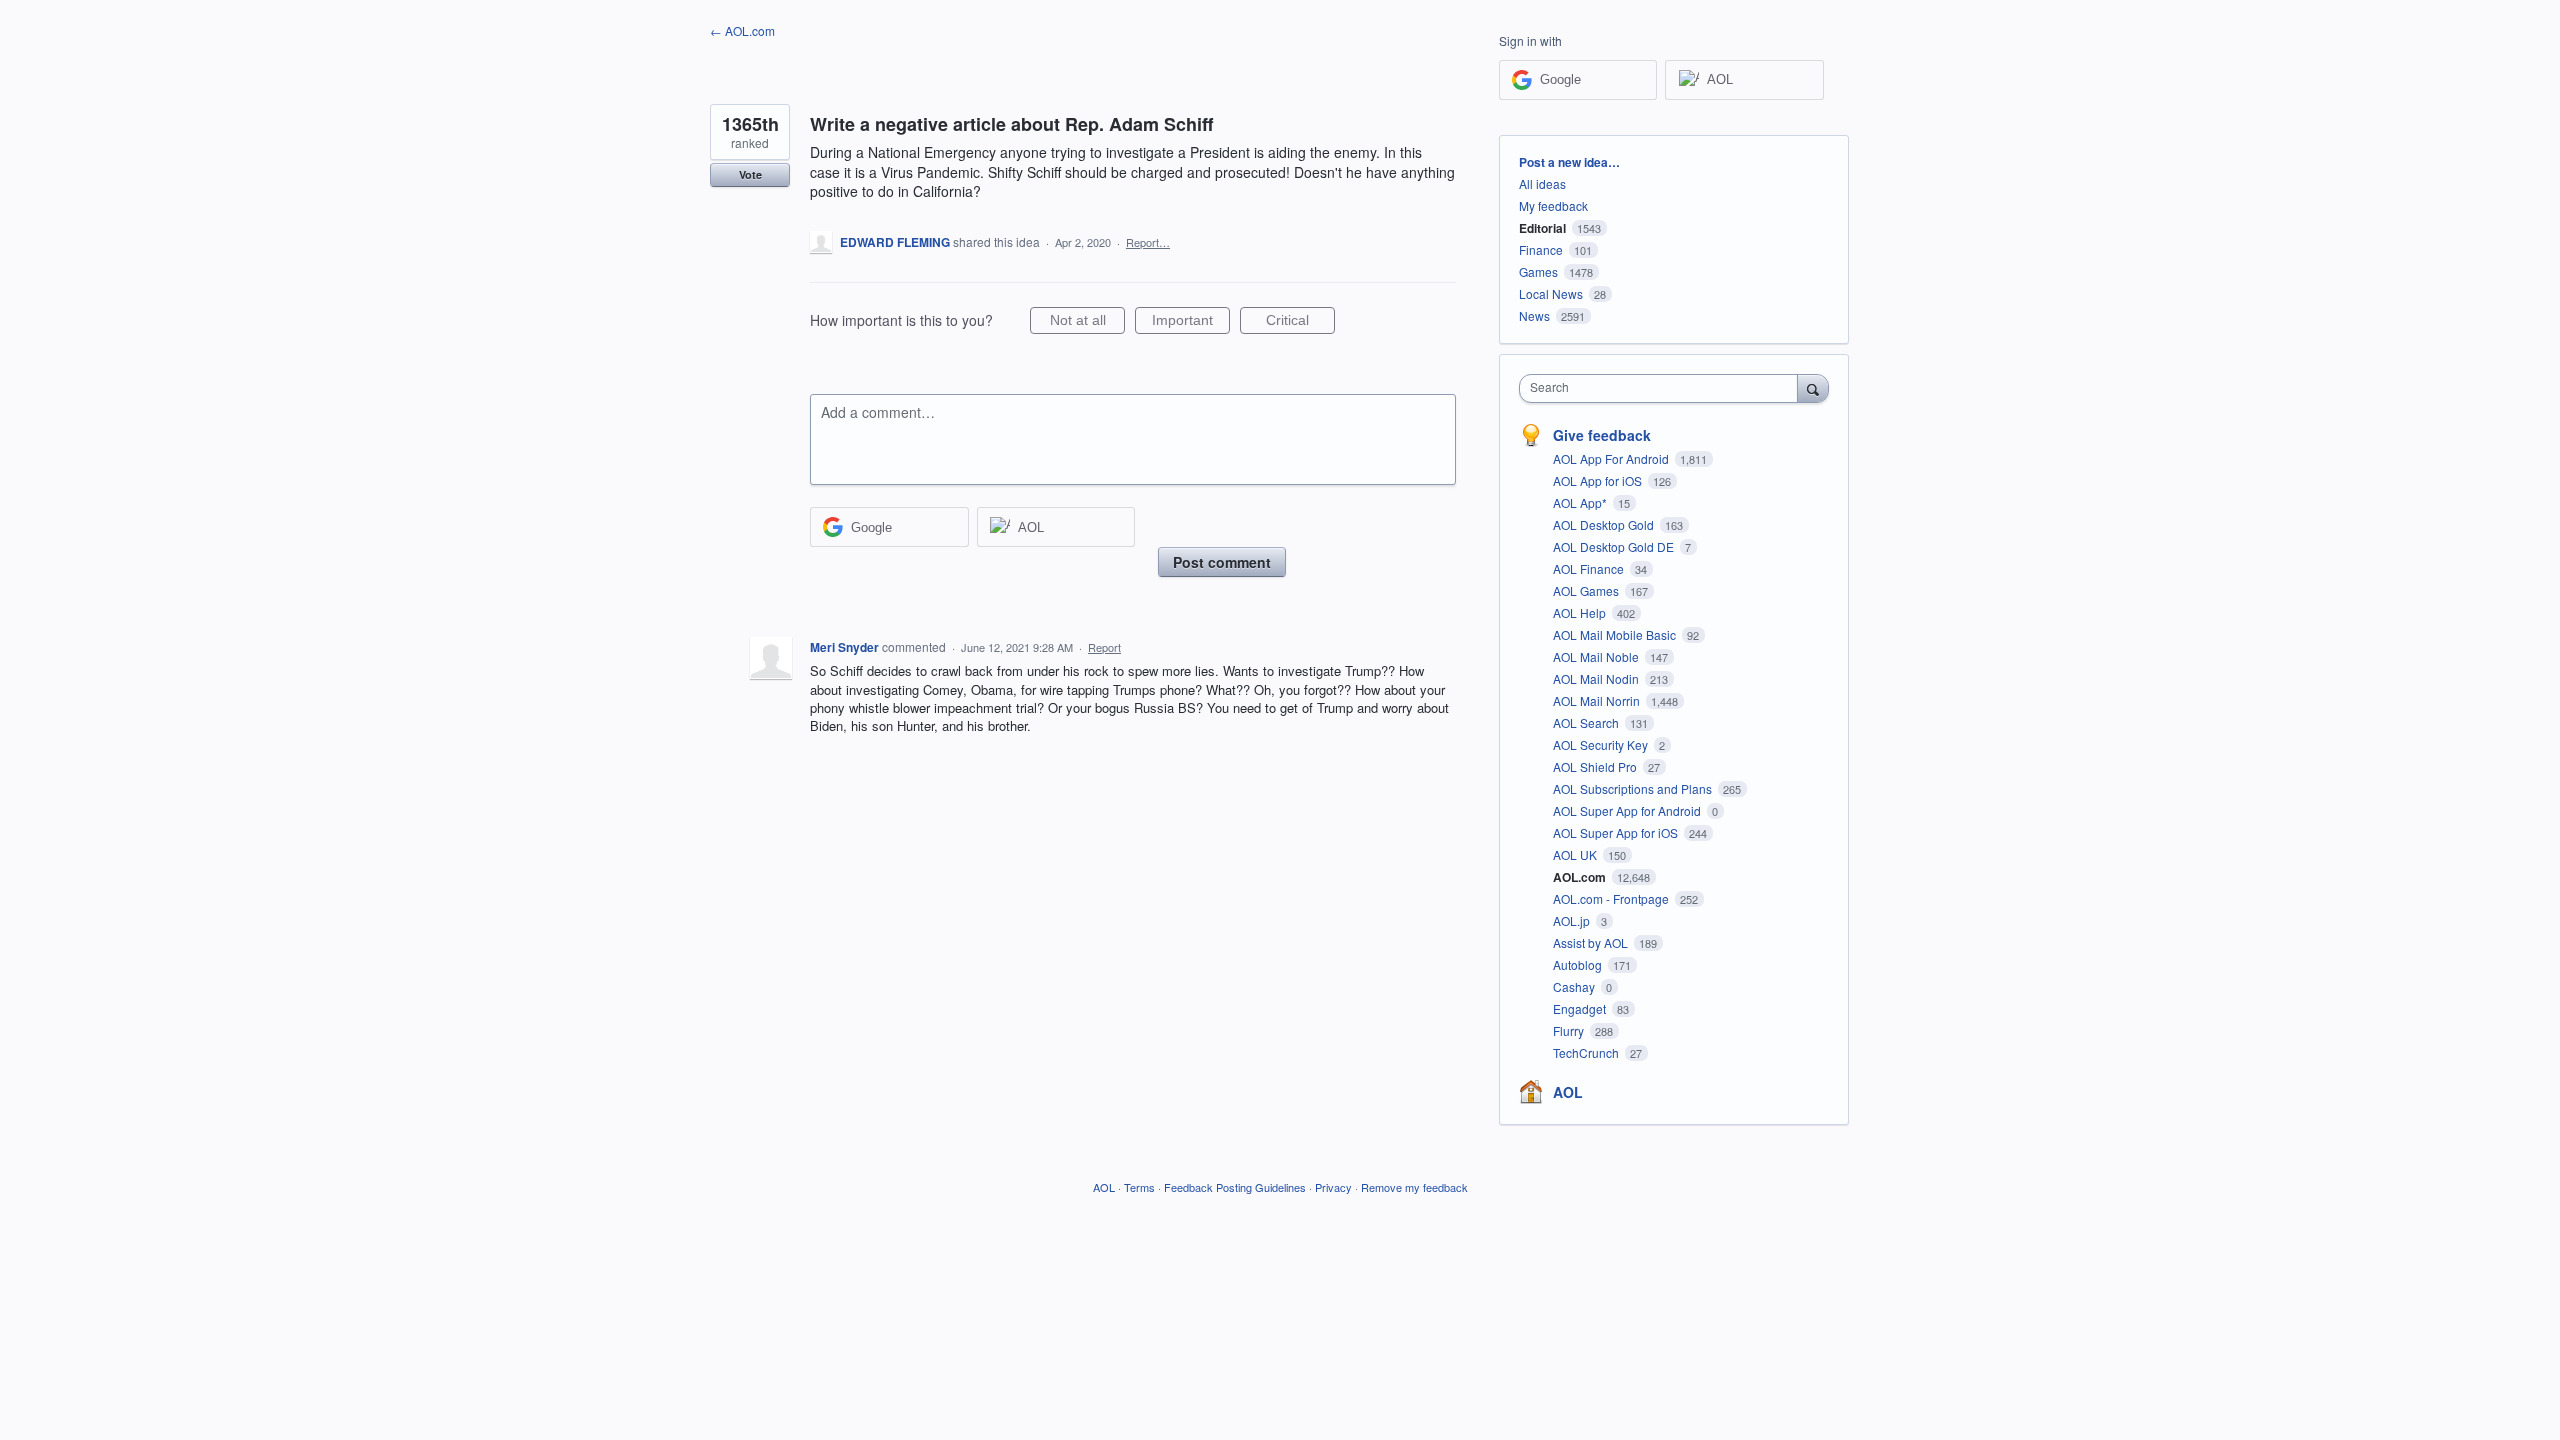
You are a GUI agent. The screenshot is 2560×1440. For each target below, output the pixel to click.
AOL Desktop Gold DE (1615, 546)
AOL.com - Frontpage (1612, 898)
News (1534, 315)
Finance (1541, 249)
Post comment (1222, 562)
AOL (1568, 1092)
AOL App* (1581, 502)
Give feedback (1602, 435)
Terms (1139, 1187)
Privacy (1333, 1187)
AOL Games (1587, 590)
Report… (1148, 242)
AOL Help (1581, 612)
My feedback (1553, 205)
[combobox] (1663, 388)
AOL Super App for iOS (1617, 832)
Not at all (1087, 323)
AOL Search (1587, 722)
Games (1538, 271)
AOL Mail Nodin (1597, 678)
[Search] (1813, 388)
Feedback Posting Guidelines (1235, 1187)
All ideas (1542, 183)
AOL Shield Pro (1596, 766)
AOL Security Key (1602, 744)
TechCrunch (1587, 1052)
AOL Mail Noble (1597, 656)
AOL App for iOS (1599, 480)
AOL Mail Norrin (1598, 700)
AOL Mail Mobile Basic (1616, 634)
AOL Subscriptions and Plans (1634, 788)
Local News (1551, 293)
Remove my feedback (1414, 1187)
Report (1104, 647)
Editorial (1542, 228)
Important (1191, 323)
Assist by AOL (1592, 942)
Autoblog (1579, 964)
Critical (1300, 323)
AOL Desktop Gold (1605, 524)
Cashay (1575, 986)
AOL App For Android (1612, 458)
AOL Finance (1590, 568)
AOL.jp (1573, 920)
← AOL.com (742, 30)
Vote (750, 174)
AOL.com (1581, 877)
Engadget (1581, 1008)
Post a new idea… (1569, 162)
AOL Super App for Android (1628, 810)
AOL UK (1576, 854)
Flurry (1570, 1030)
